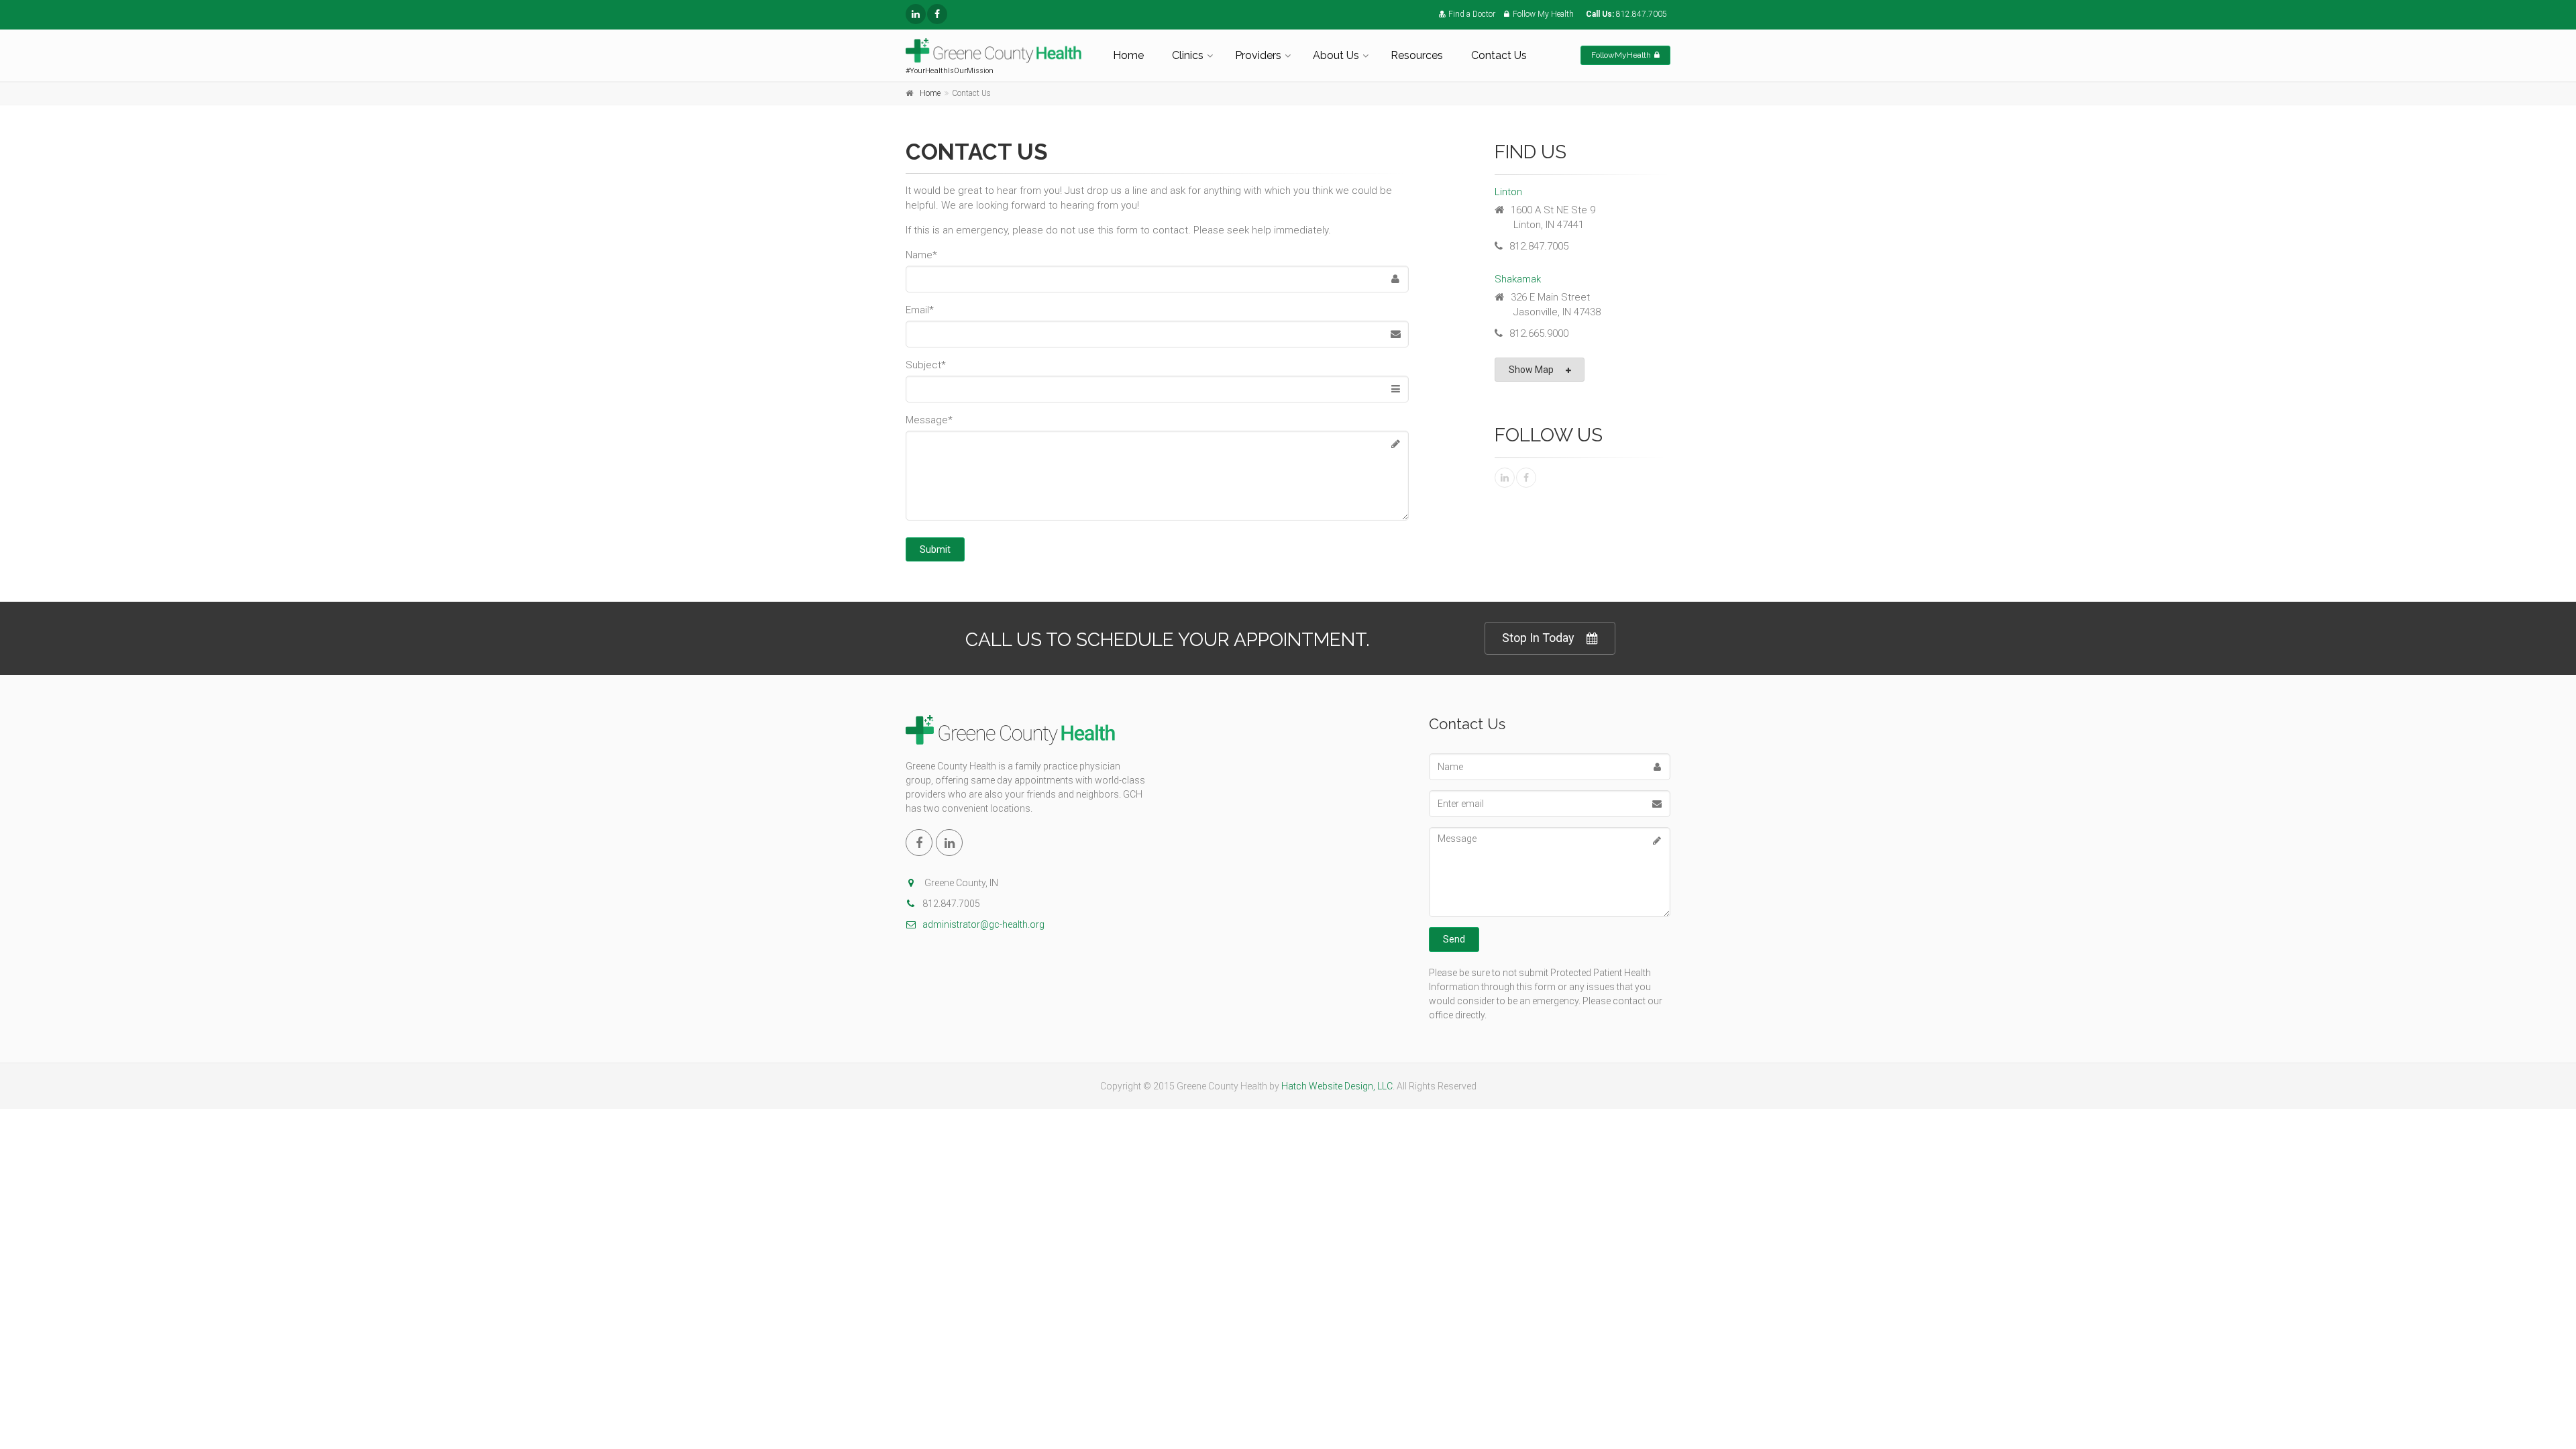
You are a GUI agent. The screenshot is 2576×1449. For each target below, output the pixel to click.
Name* (921, 255)
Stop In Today (1538, 638)
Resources (1417, 55)
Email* (920, 310)
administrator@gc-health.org (983, 924)
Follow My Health (1543, 14)
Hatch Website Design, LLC (1337, 1086)
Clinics (1188, 55)
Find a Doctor (1472, 14)
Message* (929, 420)
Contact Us (1499, 55)
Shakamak (1518, 279)
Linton (1508, 192)
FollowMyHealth (1621, 55)
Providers (1258, 55)
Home (1128, 55)
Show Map (1531, 370)
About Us (1336, 55)
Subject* (926, 365)
